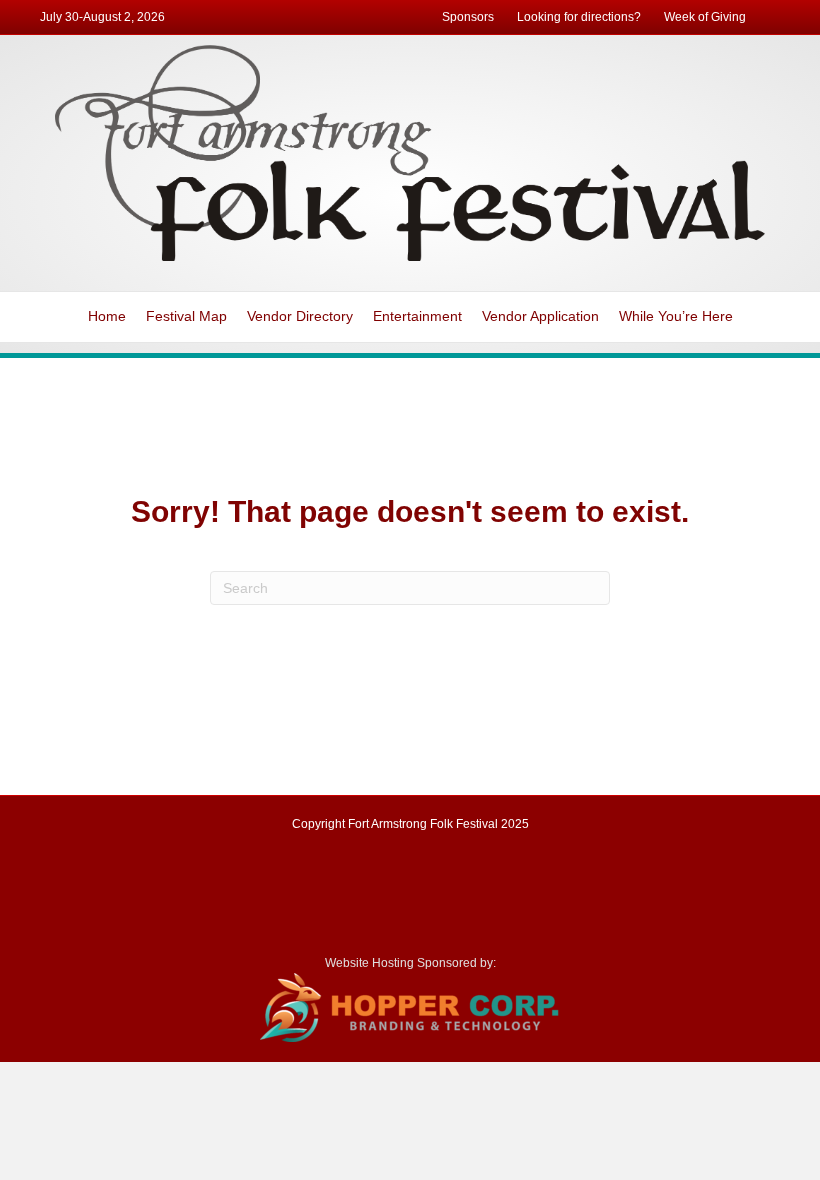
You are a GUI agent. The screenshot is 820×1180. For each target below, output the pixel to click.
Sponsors (468, 17)
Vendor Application (540, 316)
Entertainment (417, 316)
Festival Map (186, 316)
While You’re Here (676, 316)
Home (107, 316)
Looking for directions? (579, 17)
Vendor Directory (300, 316)
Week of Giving (705, 17)
